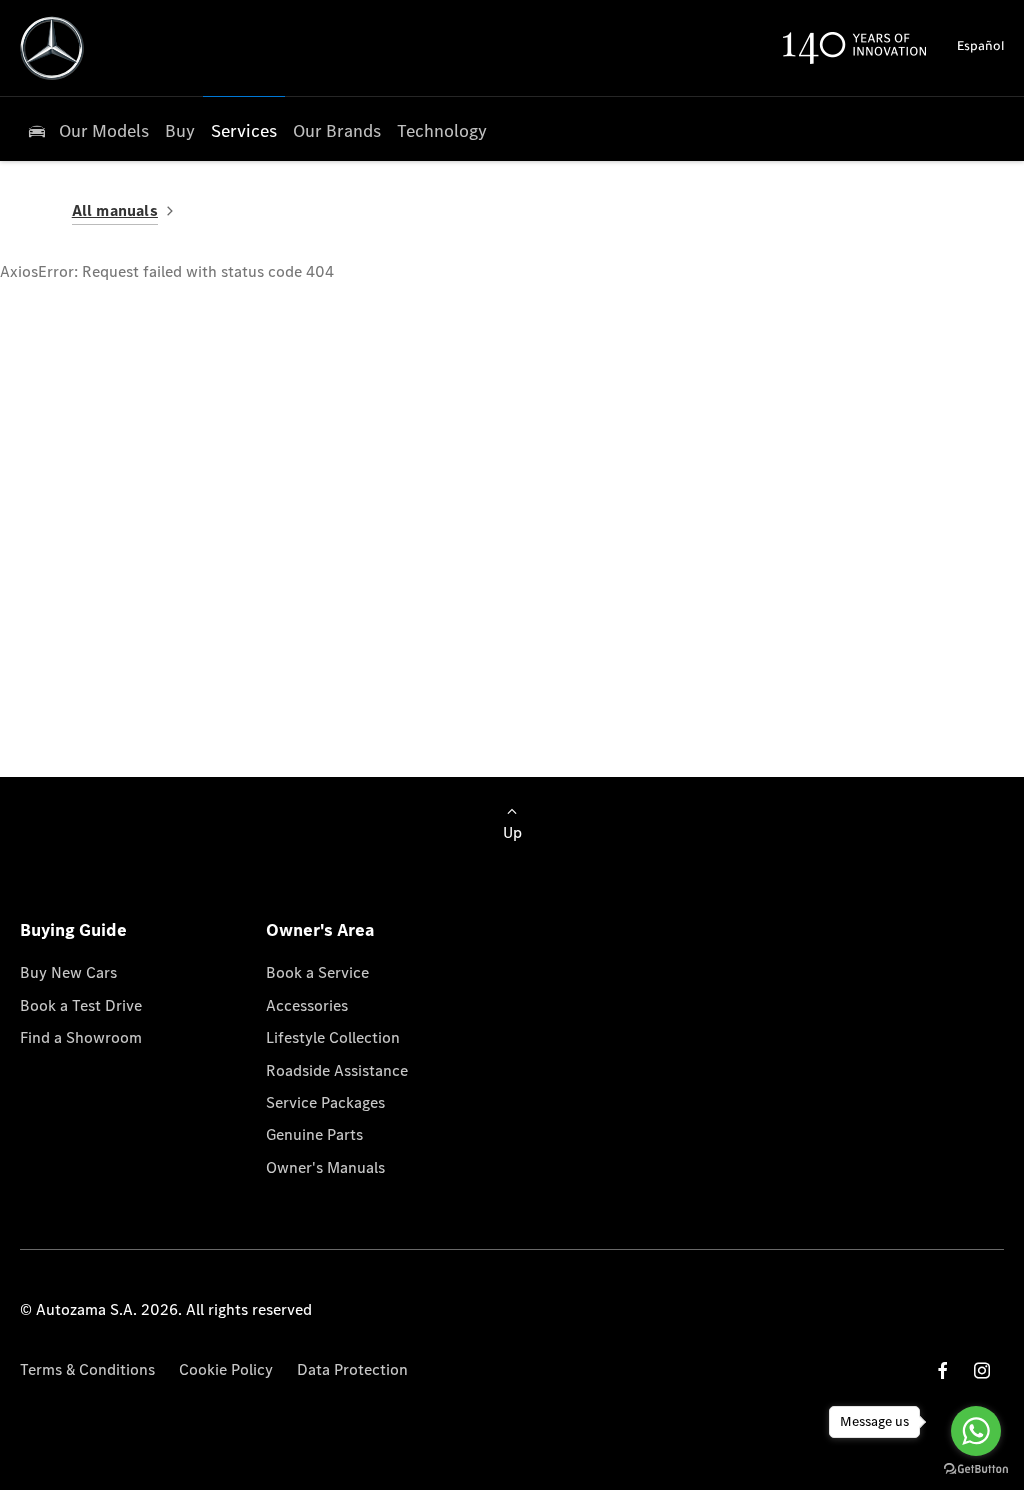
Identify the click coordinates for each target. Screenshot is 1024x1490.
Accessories (307, 1005)
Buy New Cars (68, 972)
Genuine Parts (314, 1134)
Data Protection (352, 1369)
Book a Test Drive (81, 1005)
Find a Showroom (81, 1037)
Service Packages (325, 1102)
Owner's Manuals (325, 1167)
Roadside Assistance (337, 1070)
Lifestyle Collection (333, 1037)
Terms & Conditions (87, 1369)
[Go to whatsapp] (976, 1431)
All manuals (115, 210)
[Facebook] (943, 1370)
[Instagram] (982, 1370)
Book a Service (317, 972)
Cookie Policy (226, 1369)
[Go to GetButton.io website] (976, 1469)
